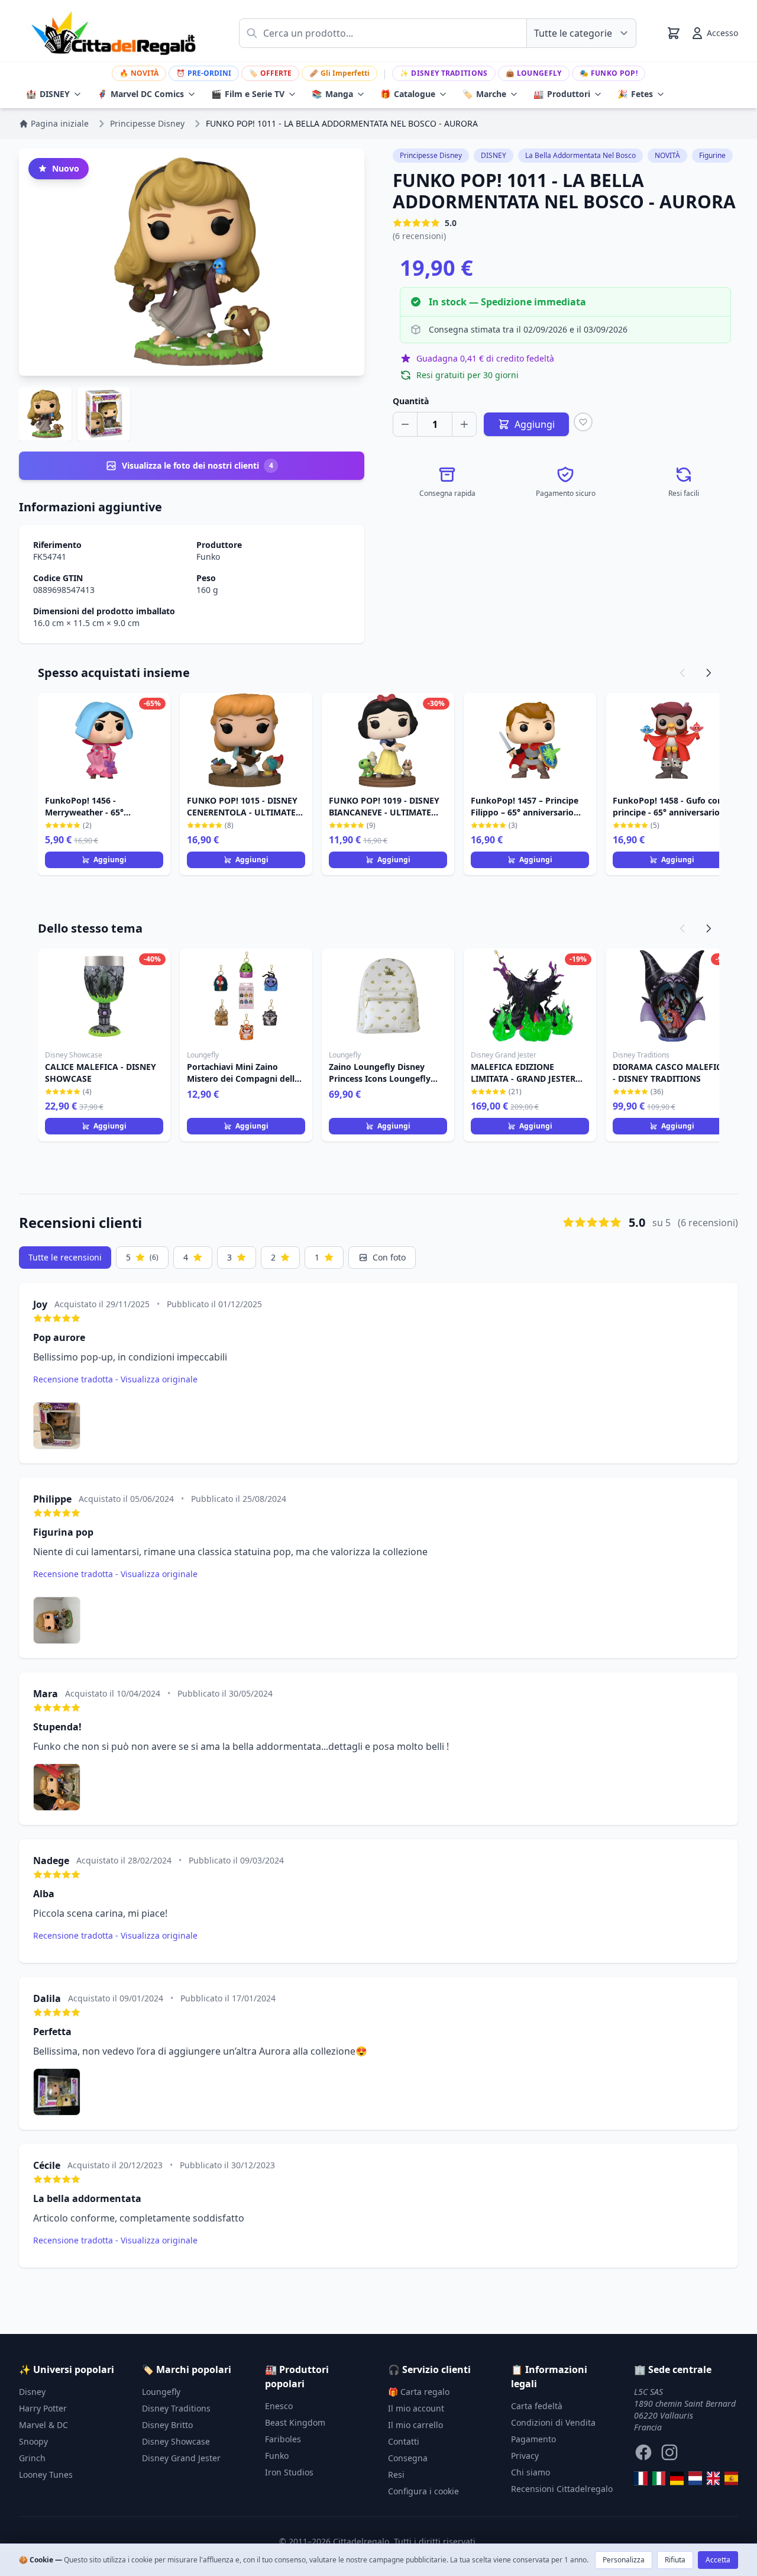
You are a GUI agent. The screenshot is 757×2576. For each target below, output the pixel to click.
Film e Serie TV (248, 94)
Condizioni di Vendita (553, 2422)
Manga (332, 94)
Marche (484, 94)
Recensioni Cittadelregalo (562, 2489)
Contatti (404, 2441)
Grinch (32, 2458)
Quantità (411, 401)
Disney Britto (167, 2425)
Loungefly (534, 73)
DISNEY (48, 94)
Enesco (279, 2406)
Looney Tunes (46, 2475)
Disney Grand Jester (181, 2458)
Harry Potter (43, 2408)
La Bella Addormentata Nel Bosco (580, 155)
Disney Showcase (176, 2441)
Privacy (525, 2456)
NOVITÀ (139, 73)
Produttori (562, 94)
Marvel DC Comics (140, 94)
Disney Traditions (444, 73)
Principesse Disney (431, 155)
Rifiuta (675, 2560)
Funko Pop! (609, 73)
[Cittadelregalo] (659, 2478)
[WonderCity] (677, 2478)
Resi (396, 2475)
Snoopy (33, 2441)
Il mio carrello (415, 2425)
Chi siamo (530, 2472)
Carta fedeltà (537, 2406)
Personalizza (624, 2560)
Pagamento (533, 2439)
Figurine (712, 155)
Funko (208, 557)
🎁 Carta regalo (419, 2392)
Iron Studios (289, 2472)
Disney (32, 2392)
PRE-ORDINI (204, 73)
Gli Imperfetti (339, 73)
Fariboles (283, 2439)
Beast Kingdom (295, 2422)
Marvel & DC (43, 2425)
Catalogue (408, 94)
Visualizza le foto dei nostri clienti (198, 465)
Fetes (635, 94)
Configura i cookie (423, 2491)
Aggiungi (110, 860)
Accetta (718, 2560)
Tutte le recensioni (65, 1257)
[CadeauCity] (641, 2478)
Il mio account (416, 2408)
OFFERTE (270, 73)
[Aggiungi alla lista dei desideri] (583, 422)
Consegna (408, 2458)
